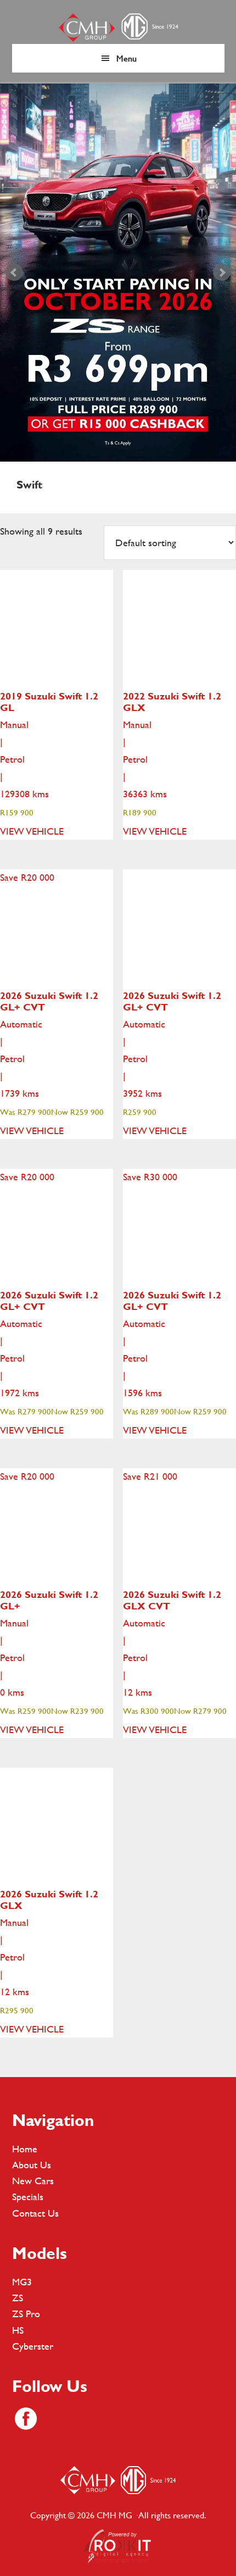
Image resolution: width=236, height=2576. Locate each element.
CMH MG (118, 27)
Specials (28, 2197)
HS (18, 2330)
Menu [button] (127, 58)
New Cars (33, 2181)
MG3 (22, 2282)
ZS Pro (26, 2314)
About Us (32, 2165)
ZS (18, 2298)
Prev (14, 273)
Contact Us (35, 2213)
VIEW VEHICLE (32, 831)
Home (25, 2149)
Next (222, 273)
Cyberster (33, 2346)
